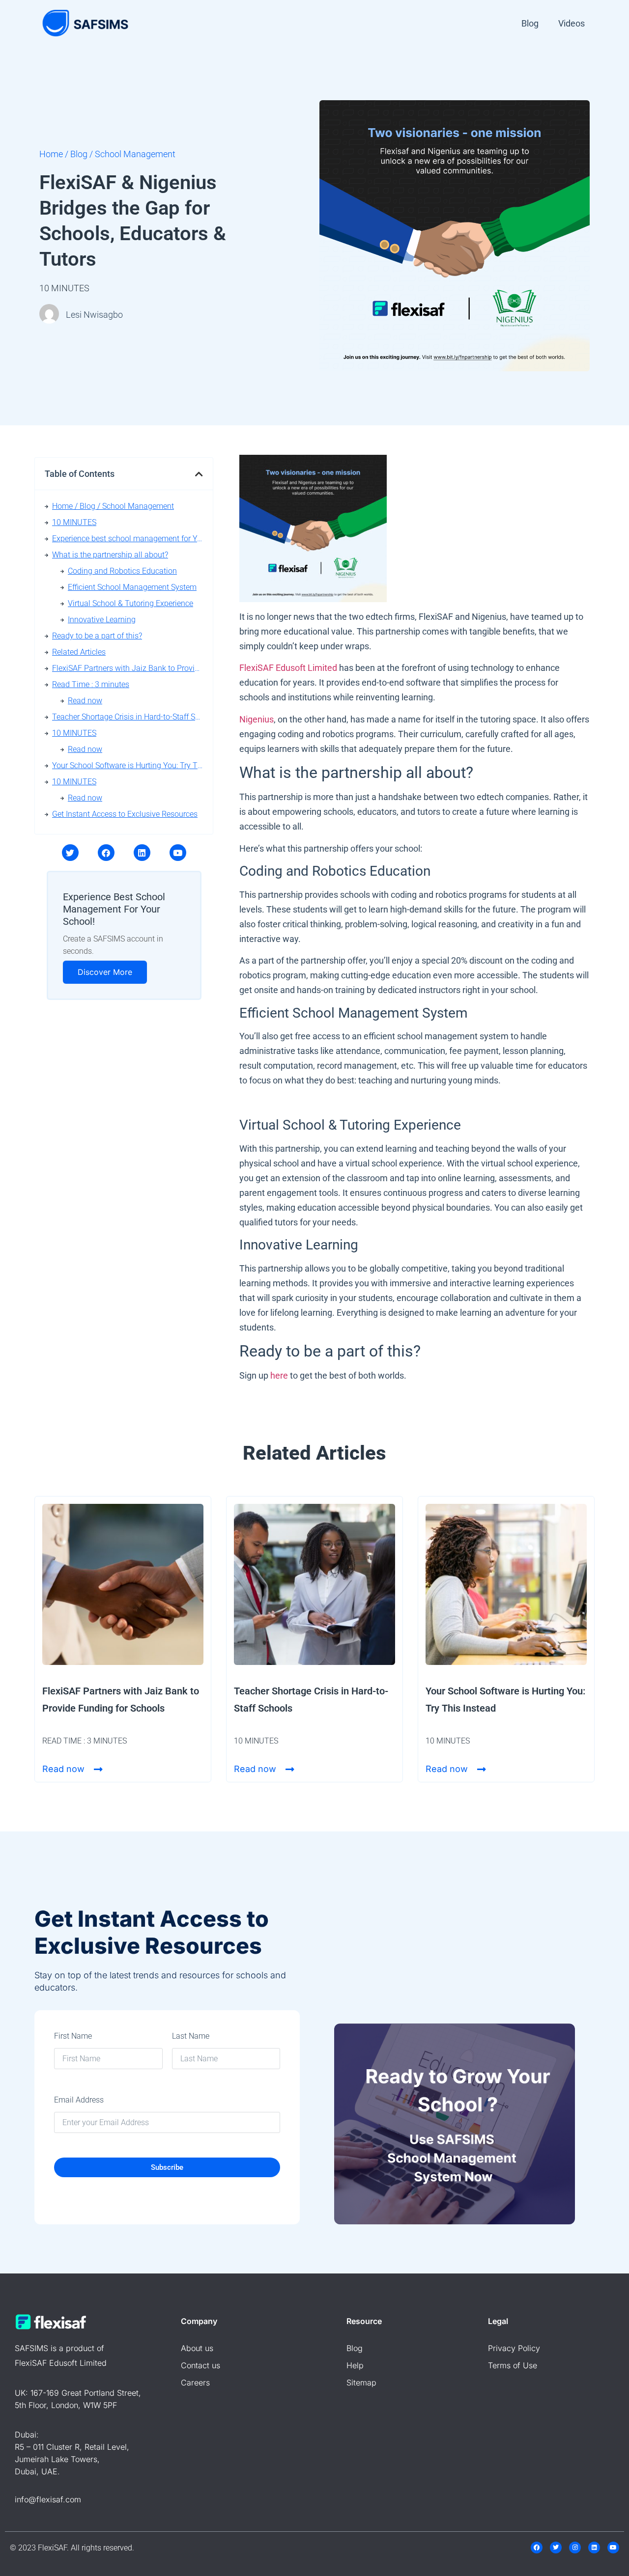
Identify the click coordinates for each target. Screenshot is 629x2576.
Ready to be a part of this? (97, 636)
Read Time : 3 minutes (91, 684)
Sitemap (361, 2382)
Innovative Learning (102, 620)
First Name (73, 2036)
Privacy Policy (514, 2348)
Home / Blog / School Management (113, 506)
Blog (530, 23)
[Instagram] (575, 2548)
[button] (199, 474)
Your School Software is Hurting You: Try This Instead (128, 765)
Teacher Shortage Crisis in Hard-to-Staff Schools (128, 717)
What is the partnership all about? (110, 555)
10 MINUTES (74, 522)
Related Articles (79, 652)
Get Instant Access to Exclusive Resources (125, 814)
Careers (195, 2382)
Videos (572, 23)
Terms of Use (513, 2365)
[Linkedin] (142, 853)
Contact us (200, 2365)
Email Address (79, 2100)
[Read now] (98, 1770)
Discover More (105, 972)
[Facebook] (106, 853)
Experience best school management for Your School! (128, 539)
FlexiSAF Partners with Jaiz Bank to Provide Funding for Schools (128, 668)
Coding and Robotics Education (122, 571)
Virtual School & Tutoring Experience (130, 603)
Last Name (191, 2036)
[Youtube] (178, 853)
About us (197, 2348)
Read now (85, 701)
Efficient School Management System (132, 587)
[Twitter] (70, 853)
